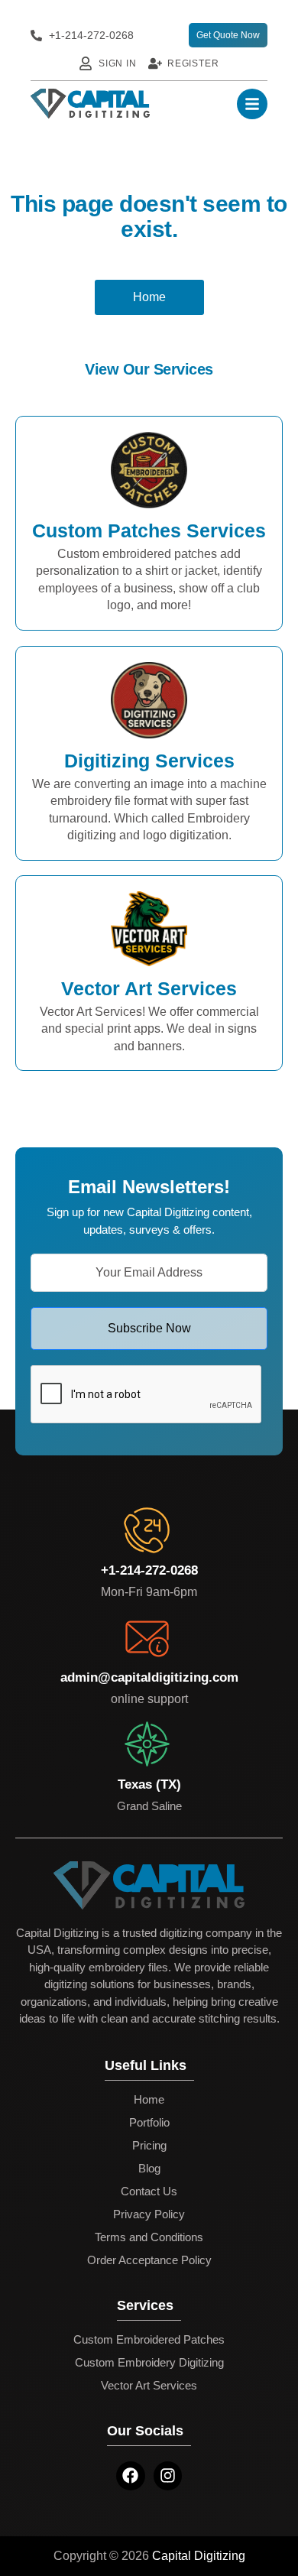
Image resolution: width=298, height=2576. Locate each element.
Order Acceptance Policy (149, 2260)
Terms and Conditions (149, 2237)
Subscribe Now (149, 1328)
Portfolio (149, 2122)
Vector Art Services (149, 2385)
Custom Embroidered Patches (149, 2339)
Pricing (149, 2145)
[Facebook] (131, 2476)
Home (149, 2099)
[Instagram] (168, 2476)
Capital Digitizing (199, 2556)
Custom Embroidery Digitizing (149, 2362)
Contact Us (149, 2191)
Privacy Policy (149, 2214)
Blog (149, 2168)
